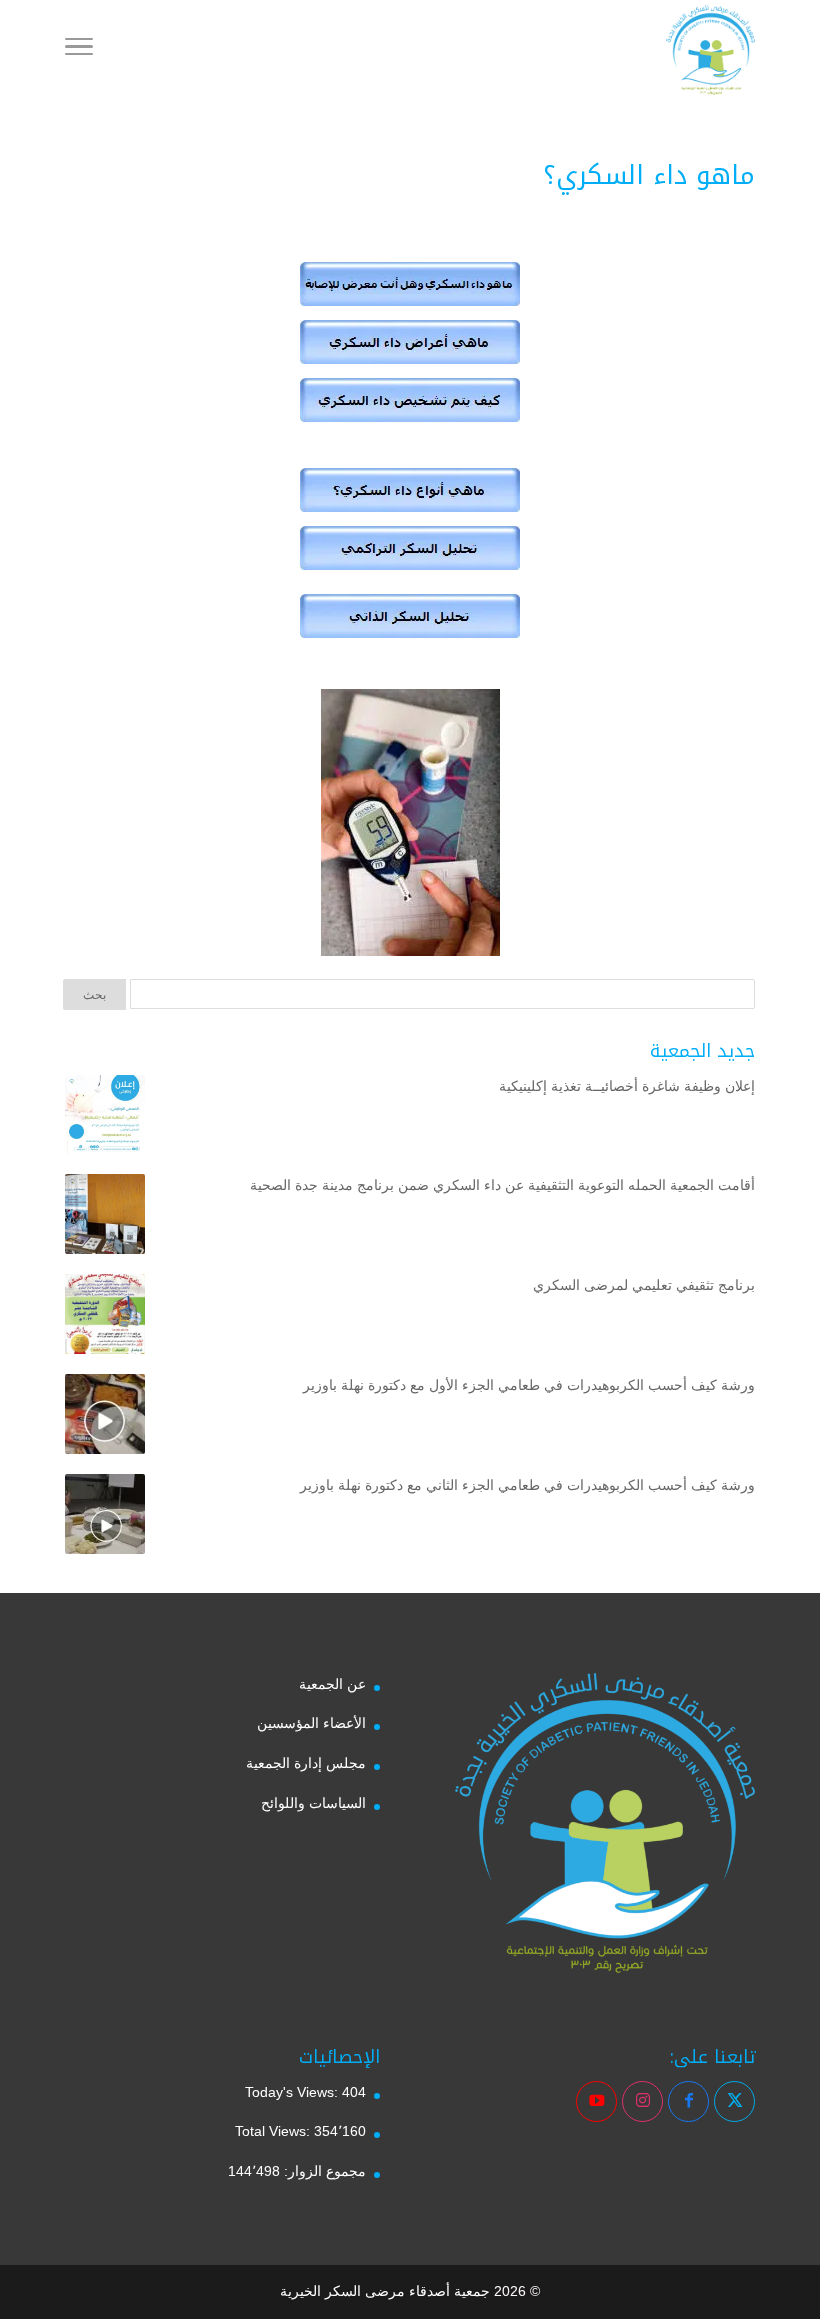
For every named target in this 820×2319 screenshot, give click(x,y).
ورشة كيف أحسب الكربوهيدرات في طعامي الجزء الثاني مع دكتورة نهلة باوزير (527, 1485)
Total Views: (274, 2131)
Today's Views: (293, 2092)
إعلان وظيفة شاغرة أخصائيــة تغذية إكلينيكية (627, 1086)
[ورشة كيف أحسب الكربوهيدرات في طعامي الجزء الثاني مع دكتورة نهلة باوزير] (105, 1518)
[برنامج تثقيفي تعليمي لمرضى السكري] (105, 1318)
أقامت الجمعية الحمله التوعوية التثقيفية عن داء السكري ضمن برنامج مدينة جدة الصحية (502, 1185)
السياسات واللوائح (313, 1803)
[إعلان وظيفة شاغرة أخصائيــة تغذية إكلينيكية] (105, 1119)
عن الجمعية (332, 1684)
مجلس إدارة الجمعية (306, 1763)
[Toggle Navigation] (79, 50)
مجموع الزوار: (323, 2171)
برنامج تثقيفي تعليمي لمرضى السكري (644, 1285)
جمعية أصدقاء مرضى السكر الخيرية (385, 2291)
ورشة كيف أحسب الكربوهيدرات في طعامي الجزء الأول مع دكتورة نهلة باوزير (529, 1385)
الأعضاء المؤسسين (311, 1723)
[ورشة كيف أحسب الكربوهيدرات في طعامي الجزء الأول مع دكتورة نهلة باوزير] (105, 1418)
